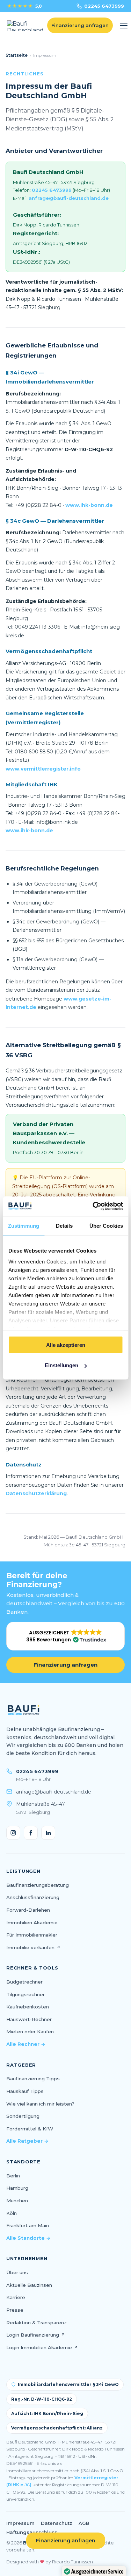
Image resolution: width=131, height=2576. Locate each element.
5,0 (24, 6)
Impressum (20, 2523)
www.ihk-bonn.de (89, 505)
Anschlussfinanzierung (33, 1897)
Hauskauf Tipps (25, 2091)
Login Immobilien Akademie (42, 2347)
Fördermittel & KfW (30, 2129)
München (17, 2201)
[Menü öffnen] (124, 26)
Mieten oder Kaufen (30, 2032)
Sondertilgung (23, 2116)
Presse (15, 2310)
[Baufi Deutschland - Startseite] (25, 26)
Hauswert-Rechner (29, 2019)
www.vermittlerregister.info (43, 769)
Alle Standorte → (28, 2238)
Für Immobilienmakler (32, 1935)
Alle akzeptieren (66, 1345)
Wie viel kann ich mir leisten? (40, 2104)
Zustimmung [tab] (24, 1225)
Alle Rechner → (26, 2044)
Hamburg (17, 2188)
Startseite (17, 55)
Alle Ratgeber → (27, 2141)
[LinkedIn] (48, 1833)
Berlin (13, 2176)
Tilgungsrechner (26, 1994)
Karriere (16, 2297)
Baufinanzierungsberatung (38, 1885)
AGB (84, 2523)
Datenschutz (57, 2523)
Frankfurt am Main (28, 2225)
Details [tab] (64, 1225)
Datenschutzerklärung (36, 1493)
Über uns (17, 2272)
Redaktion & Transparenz (37, 2323)
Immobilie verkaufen (33, 1947)
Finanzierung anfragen (65, 1665)
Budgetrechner (24, 1982)
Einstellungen (61, 1365)
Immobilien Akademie (32, 1923)
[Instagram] (13, 1833)
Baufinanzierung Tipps (33, 2079)
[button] (65, 1636)
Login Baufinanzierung (36, 2335)
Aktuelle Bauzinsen (29, 2285)
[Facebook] (31, 1833)
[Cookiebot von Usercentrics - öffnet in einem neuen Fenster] (93, 1206)
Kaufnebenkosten (28, 2007)
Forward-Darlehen (28, 1910)
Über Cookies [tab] (106, 1225)
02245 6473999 (104, 6)
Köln (12, 2213)
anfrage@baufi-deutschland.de (69, 198)
